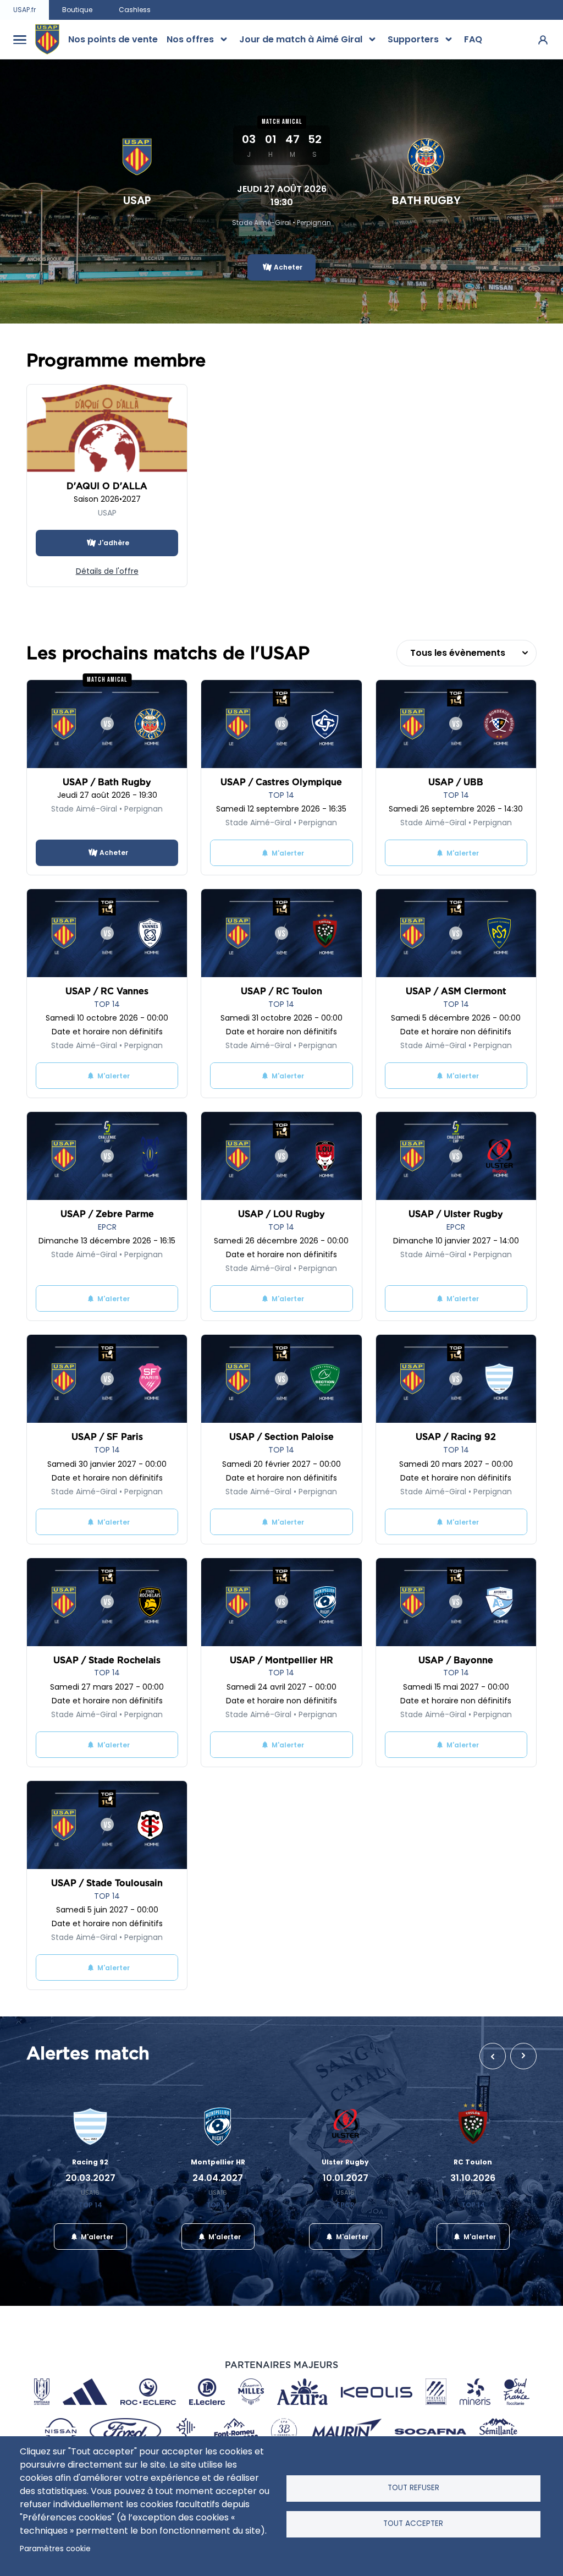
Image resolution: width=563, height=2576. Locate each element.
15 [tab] (397, 2271)
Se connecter (543, 39)
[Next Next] (523, 2056)
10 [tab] (314, 2271)
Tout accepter (413, 2523)
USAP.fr (24, 10)
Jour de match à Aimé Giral (301, 39)
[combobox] (467, 653)
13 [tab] (364, 2271)
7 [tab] (265, 2271)
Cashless (135, 10)
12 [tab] (347, 2271)
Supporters (413, 39)
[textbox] (467, 653)
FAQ (473, 39)
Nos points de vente (113, 39)
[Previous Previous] (493, 2056)
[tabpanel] (90, 2175)
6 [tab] (249, 2271)
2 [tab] (183, 2271)
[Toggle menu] (20, 40)
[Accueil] (47, 40)
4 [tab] (216, 2271)
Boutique (77, 10)
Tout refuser (413, 2488)
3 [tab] (199, 2271)
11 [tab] (331, 2271)
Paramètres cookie (55, 2549)
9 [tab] (298, 2271)
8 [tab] (281, 2271)
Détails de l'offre (107, 571)
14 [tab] (380, 2271)
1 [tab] (166, 2271)
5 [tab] (232, 2271)
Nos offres (190, 39)
